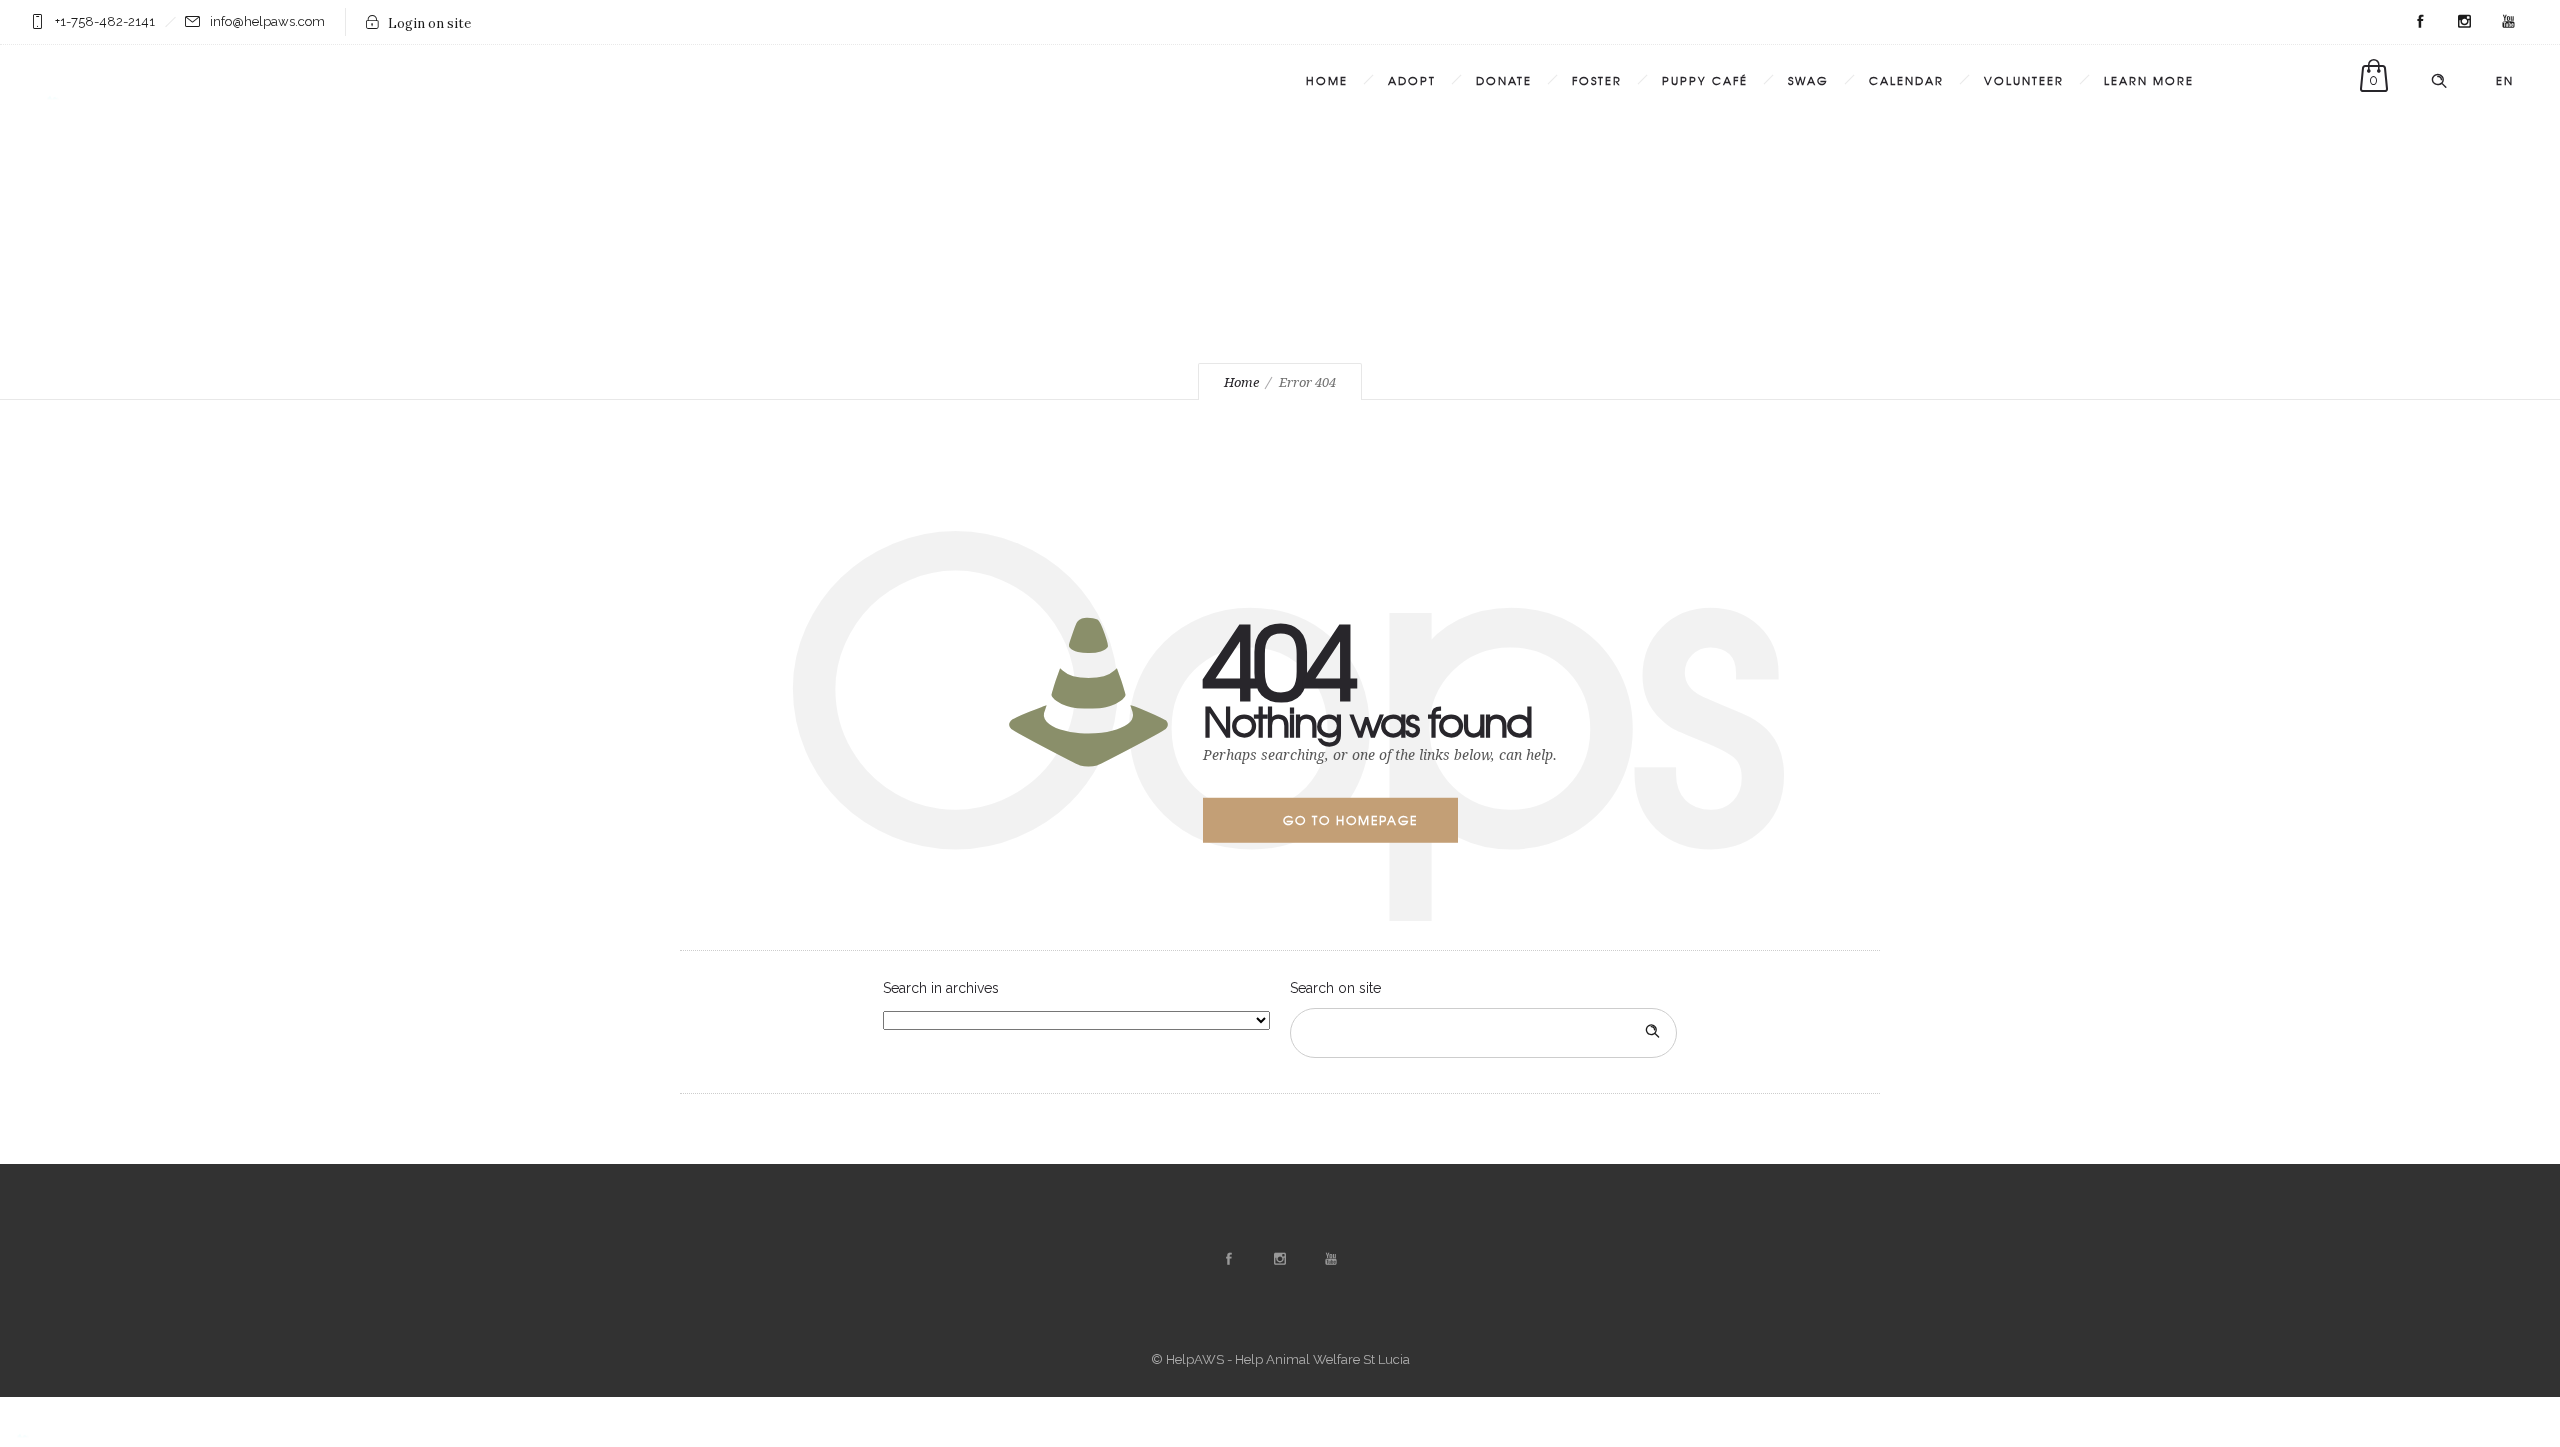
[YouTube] (2508, 22)
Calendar (1906, 80)
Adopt (1412, 80)
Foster (1597, 80)
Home (1327, 80)
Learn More (2149, 80)
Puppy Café (1705, 80)
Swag (1808, 80)
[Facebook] (2420, 22)
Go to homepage (1350, 820)
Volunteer (2024, 80)
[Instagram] (2464, 22)
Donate (1504, 80)
